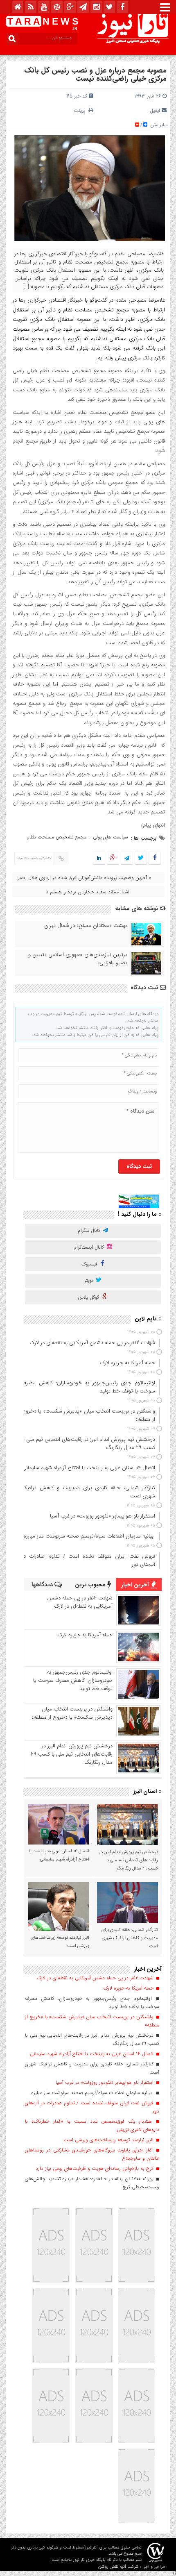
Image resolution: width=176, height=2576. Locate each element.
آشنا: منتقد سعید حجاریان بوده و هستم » (88, 892)
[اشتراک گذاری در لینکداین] (99, 858)
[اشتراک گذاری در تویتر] (141, 858)
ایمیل (155, 110)
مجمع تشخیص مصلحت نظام (56, 837)
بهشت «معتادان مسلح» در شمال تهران (86, 926)
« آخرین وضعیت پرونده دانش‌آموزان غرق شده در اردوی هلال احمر (85, 878)
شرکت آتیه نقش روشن (118, 2567)
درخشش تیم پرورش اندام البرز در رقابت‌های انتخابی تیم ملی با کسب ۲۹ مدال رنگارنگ (72, 1754)
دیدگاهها (43, 1585)
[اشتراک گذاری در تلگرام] (127, 858)
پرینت (81, 110)
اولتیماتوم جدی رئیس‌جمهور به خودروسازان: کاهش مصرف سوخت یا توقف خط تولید (73, 1680)
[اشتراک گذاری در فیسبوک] (155, 858)
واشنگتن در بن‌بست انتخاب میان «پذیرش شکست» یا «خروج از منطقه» (72, 1713)
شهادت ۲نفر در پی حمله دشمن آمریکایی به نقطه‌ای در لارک (80, 1602)
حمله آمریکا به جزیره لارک (85, 1635)
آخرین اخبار (136, 1585)
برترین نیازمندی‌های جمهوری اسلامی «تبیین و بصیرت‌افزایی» (78, 959)
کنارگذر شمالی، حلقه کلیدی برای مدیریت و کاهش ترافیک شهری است (130, 1938)
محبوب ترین (91, 1585)
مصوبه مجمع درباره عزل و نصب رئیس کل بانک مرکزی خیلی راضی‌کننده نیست (95, 75)
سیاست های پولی (111, 837)
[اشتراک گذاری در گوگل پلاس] (113, 858)
